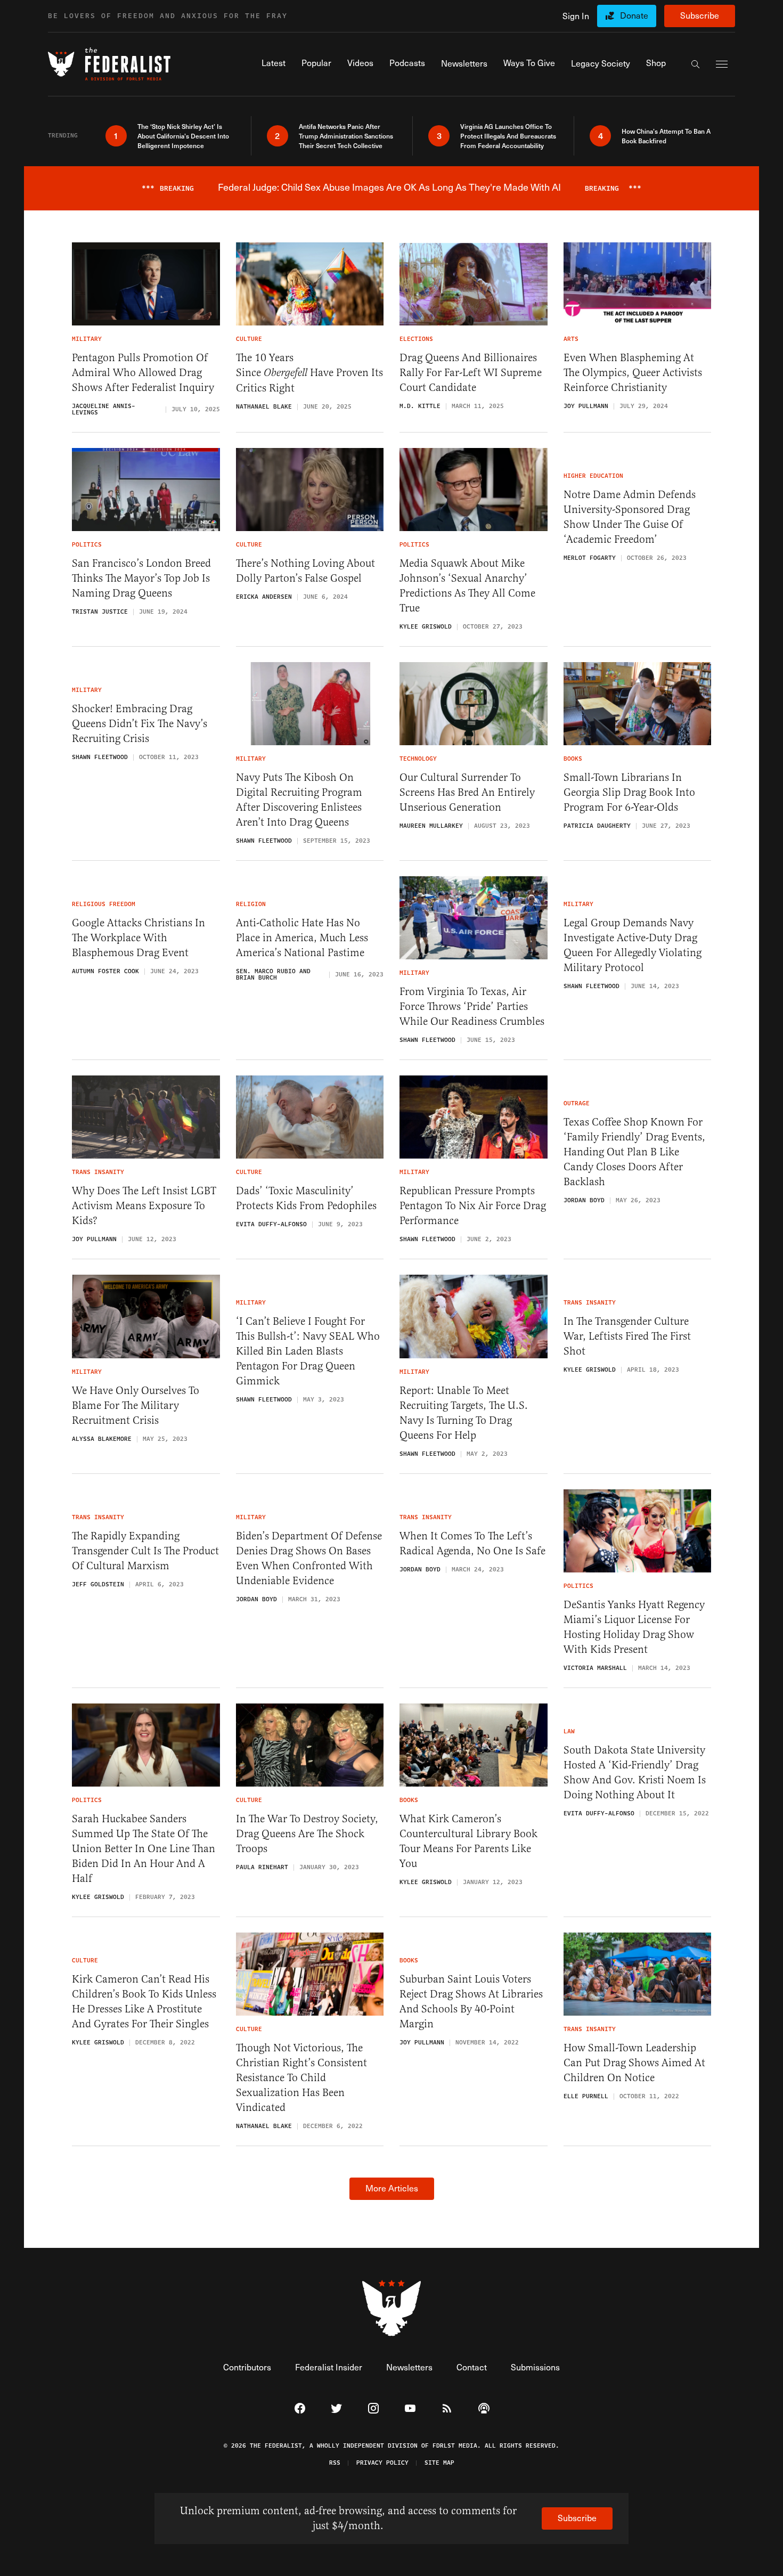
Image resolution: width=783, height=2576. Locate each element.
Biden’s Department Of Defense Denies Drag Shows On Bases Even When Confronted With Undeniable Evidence (309, 1558)
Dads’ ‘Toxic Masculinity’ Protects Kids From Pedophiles (306, 1198)
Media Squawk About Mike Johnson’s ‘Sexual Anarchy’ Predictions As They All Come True (467, 586)
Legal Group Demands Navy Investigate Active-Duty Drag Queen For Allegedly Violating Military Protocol (633, 945)
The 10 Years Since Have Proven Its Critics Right (309, 373)
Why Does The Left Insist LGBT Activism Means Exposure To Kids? (144, 1206)
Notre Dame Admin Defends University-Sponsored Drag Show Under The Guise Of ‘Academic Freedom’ (630, 517)
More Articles (392, 2188)
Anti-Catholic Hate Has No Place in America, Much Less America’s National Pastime (302, 938)
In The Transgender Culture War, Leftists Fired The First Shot (627, 1336)
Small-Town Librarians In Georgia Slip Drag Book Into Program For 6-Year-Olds (629, 792)
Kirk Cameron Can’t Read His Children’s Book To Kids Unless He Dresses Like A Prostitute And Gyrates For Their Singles (144, 2002)
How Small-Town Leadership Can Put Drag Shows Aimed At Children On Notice (634, 2063)
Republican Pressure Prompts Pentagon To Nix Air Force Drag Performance (473, 1206)
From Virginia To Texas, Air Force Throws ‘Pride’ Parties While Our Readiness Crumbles (472, 1006)
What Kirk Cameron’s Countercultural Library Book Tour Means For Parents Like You (468, 1841)
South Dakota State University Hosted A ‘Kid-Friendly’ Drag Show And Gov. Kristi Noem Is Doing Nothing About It (635, 1772)
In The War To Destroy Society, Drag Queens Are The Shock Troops (307, 1834)
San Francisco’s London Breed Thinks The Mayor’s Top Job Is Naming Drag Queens (141, 578)
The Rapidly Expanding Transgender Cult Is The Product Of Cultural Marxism (145, 1551)
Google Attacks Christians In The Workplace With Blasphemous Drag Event (138, 938)
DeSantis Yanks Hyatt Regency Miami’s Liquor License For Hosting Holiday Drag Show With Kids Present (634, 1627)
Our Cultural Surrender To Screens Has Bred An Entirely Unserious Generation (467, 792)
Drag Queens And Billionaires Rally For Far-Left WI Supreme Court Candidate (471, 373)
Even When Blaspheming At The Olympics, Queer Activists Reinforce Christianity (633, 373)
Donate (634, 15)
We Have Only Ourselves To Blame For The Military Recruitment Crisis (136, 1405)
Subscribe (700, 15)
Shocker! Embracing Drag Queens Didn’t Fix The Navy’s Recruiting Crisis (140, 724)
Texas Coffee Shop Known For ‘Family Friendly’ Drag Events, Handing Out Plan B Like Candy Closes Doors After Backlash (634, 1152)
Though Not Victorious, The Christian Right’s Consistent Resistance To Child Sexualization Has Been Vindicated (301, 2078)
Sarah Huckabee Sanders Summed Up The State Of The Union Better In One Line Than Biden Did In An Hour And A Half (144, 1849)
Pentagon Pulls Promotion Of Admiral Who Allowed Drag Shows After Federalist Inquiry (143, 373)
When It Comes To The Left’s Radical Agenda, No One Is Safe (472, 1543)
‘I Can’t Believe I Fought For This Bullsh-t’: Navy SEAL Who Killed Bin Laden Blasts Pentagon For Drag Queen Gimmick (308, 1351)
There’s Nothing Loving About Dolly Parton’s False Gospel (305, 571)
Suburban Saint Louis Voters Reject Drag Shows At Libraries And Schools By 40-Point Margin (471, 2002)
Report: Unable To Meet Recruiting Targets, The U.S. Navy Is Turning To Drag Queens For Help (464, 1413)
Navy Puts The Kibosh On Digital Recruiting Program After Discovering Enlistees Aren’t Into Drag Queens (299, 800)
